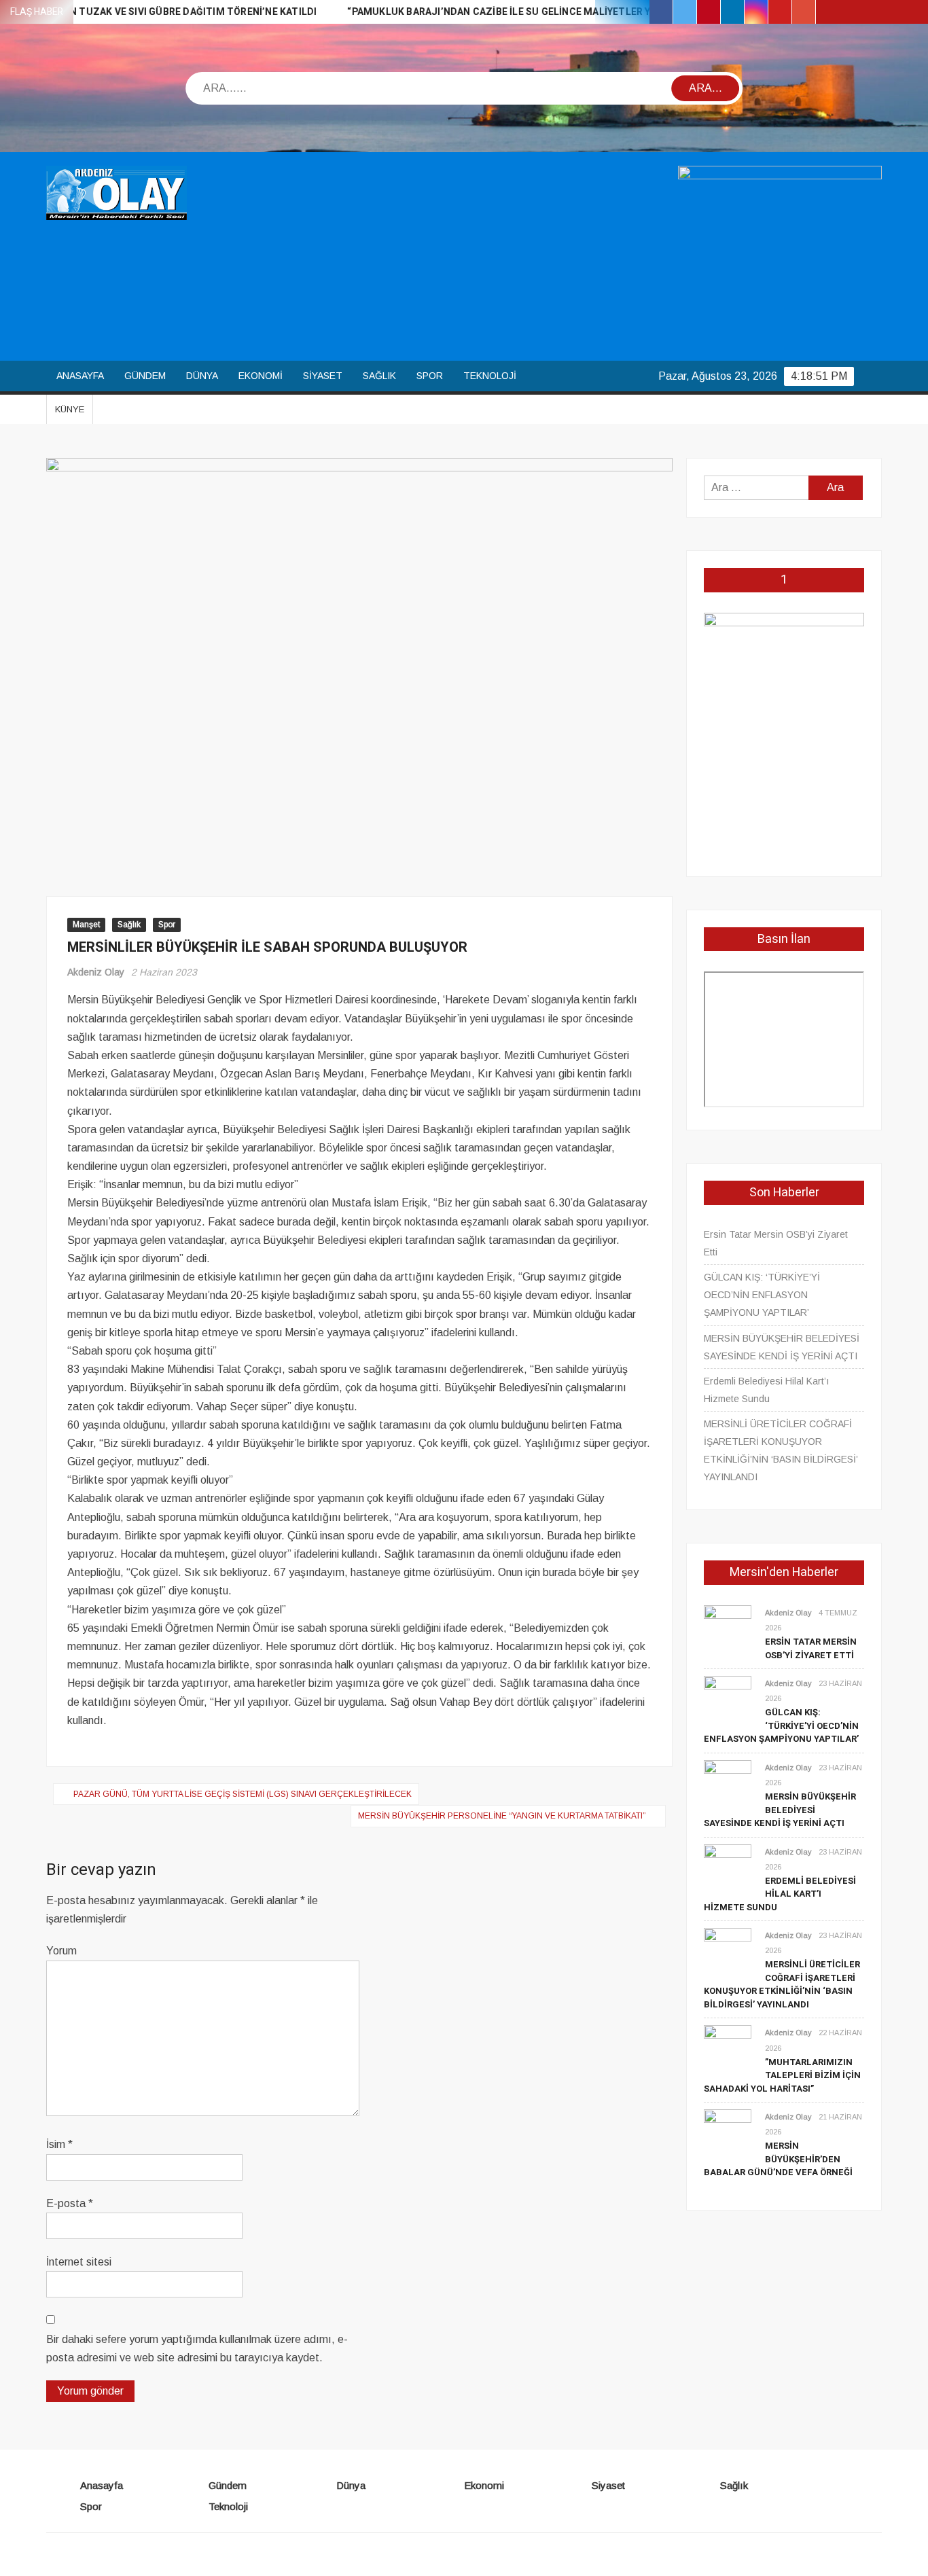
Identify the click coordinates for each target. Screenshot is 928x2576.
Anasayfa (80, 376)
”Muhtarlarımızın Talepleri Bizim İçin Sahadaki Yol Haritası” (782, 2075)
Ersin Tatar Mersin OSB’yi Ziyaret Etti (776, 1243)
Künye (70, 409)
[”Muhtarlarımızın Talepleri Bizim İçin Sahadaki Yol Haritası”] (728, 2049)
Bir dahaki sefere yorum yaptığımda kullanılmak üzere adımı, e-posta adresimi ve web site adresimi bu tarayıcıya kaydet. (197, 2348)
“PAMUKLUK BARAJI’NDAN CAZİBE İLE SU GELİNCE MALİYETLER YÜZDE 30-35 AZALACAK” (504, 12)
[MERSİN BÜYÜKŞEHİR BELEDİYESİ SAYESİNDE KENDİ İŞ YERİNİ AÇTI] (728, 1783)
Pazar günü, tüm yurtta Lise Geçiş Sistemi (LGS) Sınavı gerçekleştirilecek (243, 1794)
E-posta (70, 2203)
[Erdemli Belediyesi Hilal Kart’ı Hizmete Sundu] (728, 1867)
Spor (430, 376)
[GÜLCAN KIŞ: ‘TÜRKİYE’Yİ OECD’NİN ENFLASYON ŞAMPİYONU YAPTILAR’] (728, 1699)
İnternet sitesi (79, 2262)
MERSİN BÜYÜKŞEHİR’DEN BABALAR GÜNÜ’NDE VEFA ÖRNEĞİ (778, 2159)
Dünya (202, 376)
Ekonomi (261, 376)
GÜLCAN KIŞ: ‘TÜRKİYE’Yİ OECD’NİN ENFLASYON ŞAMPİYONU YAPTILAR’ (762, 1295)
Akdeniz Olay (96, 972)
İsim (59, 2144)
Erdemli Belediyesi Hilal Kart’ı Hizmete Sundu (766, 1390)
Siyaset (323, 376)
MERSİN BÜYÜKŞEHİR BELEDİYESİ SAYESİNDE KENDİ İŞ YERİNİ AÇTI (782, 1347)
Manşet (86, 925)
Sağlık (379, 376)
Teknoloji (490, 376)
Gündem (145, 376)
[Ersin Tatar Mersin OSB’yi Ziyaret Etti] (728, 1628)
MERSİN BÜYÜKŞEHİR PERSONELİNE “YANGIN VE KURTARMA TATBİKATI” (502, 1816)
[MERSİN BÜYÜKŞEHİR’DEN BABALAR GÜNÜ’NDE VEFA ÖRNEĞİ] (728, 2132)
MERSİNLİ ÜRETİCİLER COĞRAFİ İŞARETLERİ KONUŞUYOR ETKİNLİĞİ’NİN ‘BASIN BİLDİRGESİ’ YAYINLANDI (781, 1450)
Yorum (61, 1951)
